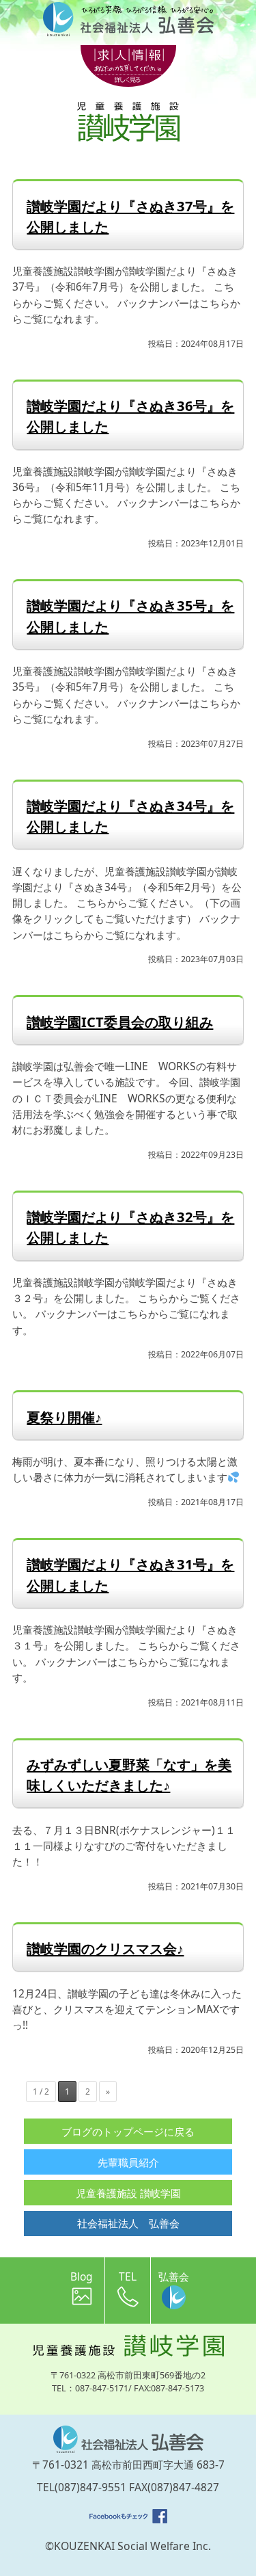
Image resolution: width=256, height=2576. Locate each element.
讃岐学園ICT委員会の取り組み (120, 1022)
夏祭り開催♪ (64, 1417)
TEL (128, 2276)
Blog (82, 2276)
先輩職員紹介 (128, 2162)
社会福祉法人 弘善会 (128, 2223)
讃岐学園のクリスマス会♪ (105, 1948)
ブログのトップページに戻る (128, 2132)
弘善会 (174, 2276)
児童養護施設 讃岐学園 (128, 2193)
